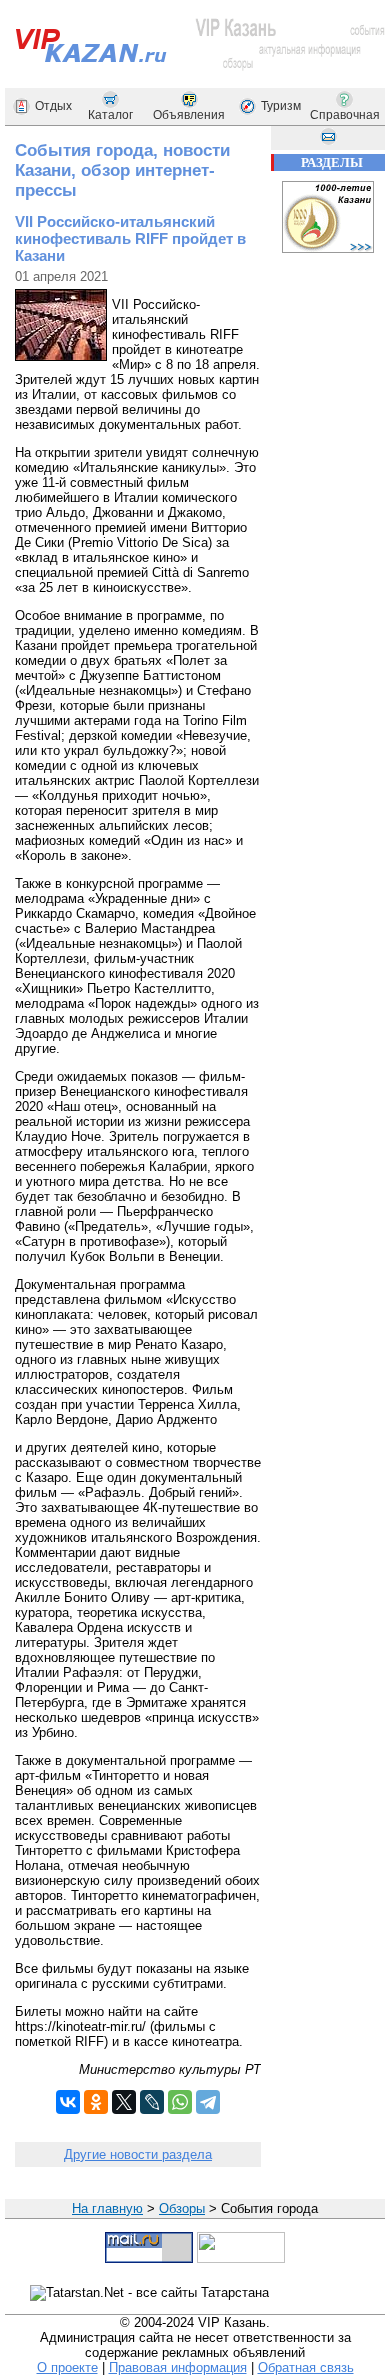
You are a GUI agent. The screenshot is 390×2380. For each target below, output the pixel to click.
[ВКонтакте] (68, 2102)
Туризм (281, 106)
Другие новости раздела (138, 2154)
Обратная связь (306, 2367)
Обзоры (182, 2208)
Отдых (53, 106)
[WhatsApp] (180, 2102)
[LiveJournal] (152, 2102)
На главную (107, 2208)
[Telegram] (208, 2102)
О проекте (67, 2367)
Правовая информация (178, 2367)
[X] (124, 2102)
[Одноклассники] (96, 2102)
